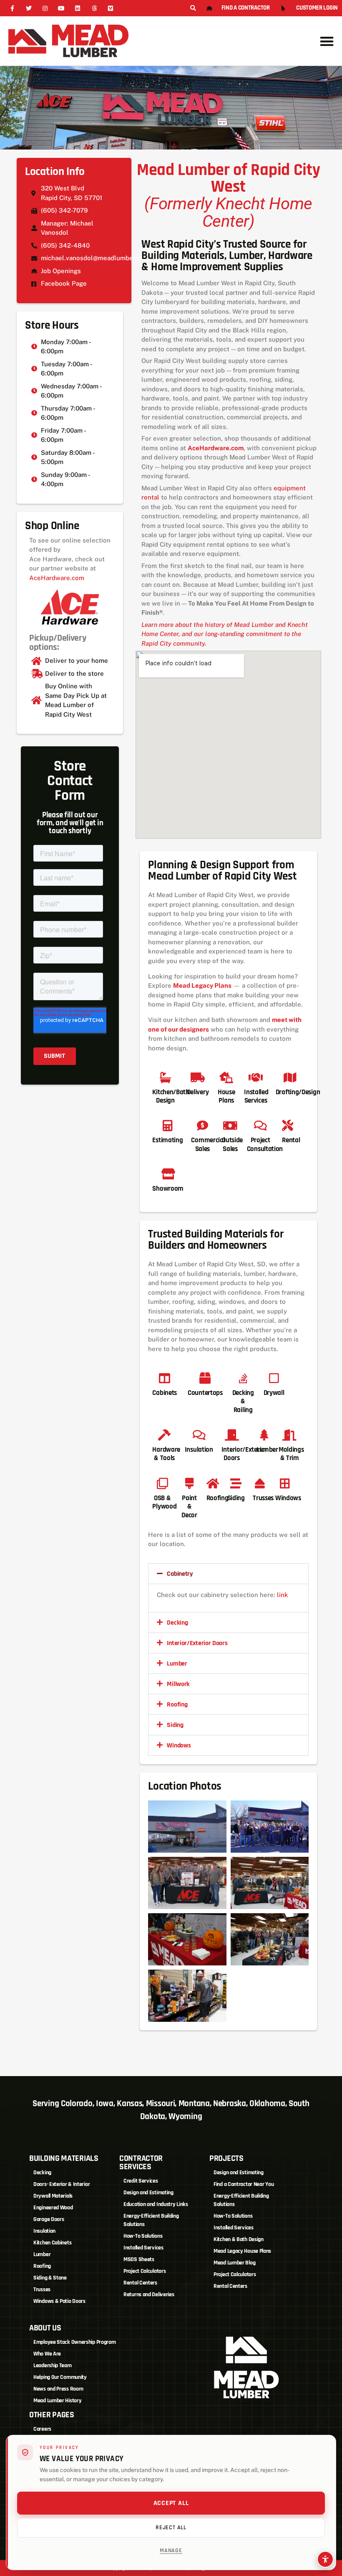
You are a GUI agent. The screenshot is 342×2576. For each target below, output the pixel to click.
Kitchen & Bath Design (239, 2239)
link (283, 1595)
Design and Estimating (148, 2193)
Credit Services (141, 2181)
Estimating (167, 1140)
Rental (291, 1140)
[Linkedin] (78, 8)
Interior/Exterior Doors (197, 1643)
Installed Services (256, 1096)
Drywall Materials (53, 2196)
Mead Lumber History (57, 2401)
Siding (175, 1725)
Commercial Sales (208, 1144)
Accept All (171, 2503)
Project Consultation (265, 1144)
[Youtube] (62, 8)
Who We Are (47, 2354)
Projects (226, 2158)
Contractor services (141, 2163)
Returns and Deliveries (149, 2295)
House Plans (226, 1096)
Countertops (205, 1393)
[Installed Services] (256, 1077)
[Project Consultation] (260, 1125)
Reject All (171, 2528)
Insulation (44, 2231)
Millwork (178, 1684)
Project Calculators (145, 2271)
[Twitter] (29, 8)
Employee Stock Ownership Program (74, 2342)
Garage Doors (49, 2219)
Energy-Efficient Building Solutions (151, 2220)
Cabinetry (180, 1574)
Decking (177, 1623)
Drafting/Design (298, 1092)
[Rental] (288, 1125)
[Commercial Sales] (202, 1125)
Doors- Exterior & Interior (62, 2184)
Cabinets (165, 1393)
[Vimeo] (110, 8)
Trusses (42, 2289)
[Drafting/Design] (290, 1077)
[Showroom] (168, 1174)
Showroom (168, 1189)
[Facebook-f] (12, 8)
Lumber (177, 1664)
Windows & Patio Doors (59, 2301)
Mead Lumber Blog (234, 2263)
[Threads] (94, 8)
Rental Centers (140, 2283)
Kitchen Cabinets (52, 2243)
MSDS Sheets (139, 2259)
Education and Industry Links (156, 2204)
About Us (45, 2328)
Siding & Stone (50, 2278)
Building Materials (64, 2158)
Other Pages (52, 2415)
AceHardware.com (57, 578)
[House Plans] (226, 1077)
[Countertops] (205, 1378)
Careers (42, 2429)
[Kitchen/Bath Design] (165, 1077)
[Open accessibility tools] (325, 2559)
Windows (179, 1746)
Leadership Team (53, 2366)
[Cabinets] (165, 1378)
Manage (171, 2551)
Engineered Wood (53, 2208)
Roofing (177, 1705)
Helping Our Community (60, 2377)
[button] (193, 9)
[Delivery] (197, 1077)
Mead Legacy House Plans (242, 2251)
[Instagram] (45, 8)
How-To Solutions (143, 2236)
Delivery (198, 1092)
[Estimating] (167, 1125)
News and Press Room (58, 2389)
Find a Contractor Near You (244, 2184)
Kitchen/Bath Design (171, 1096)
